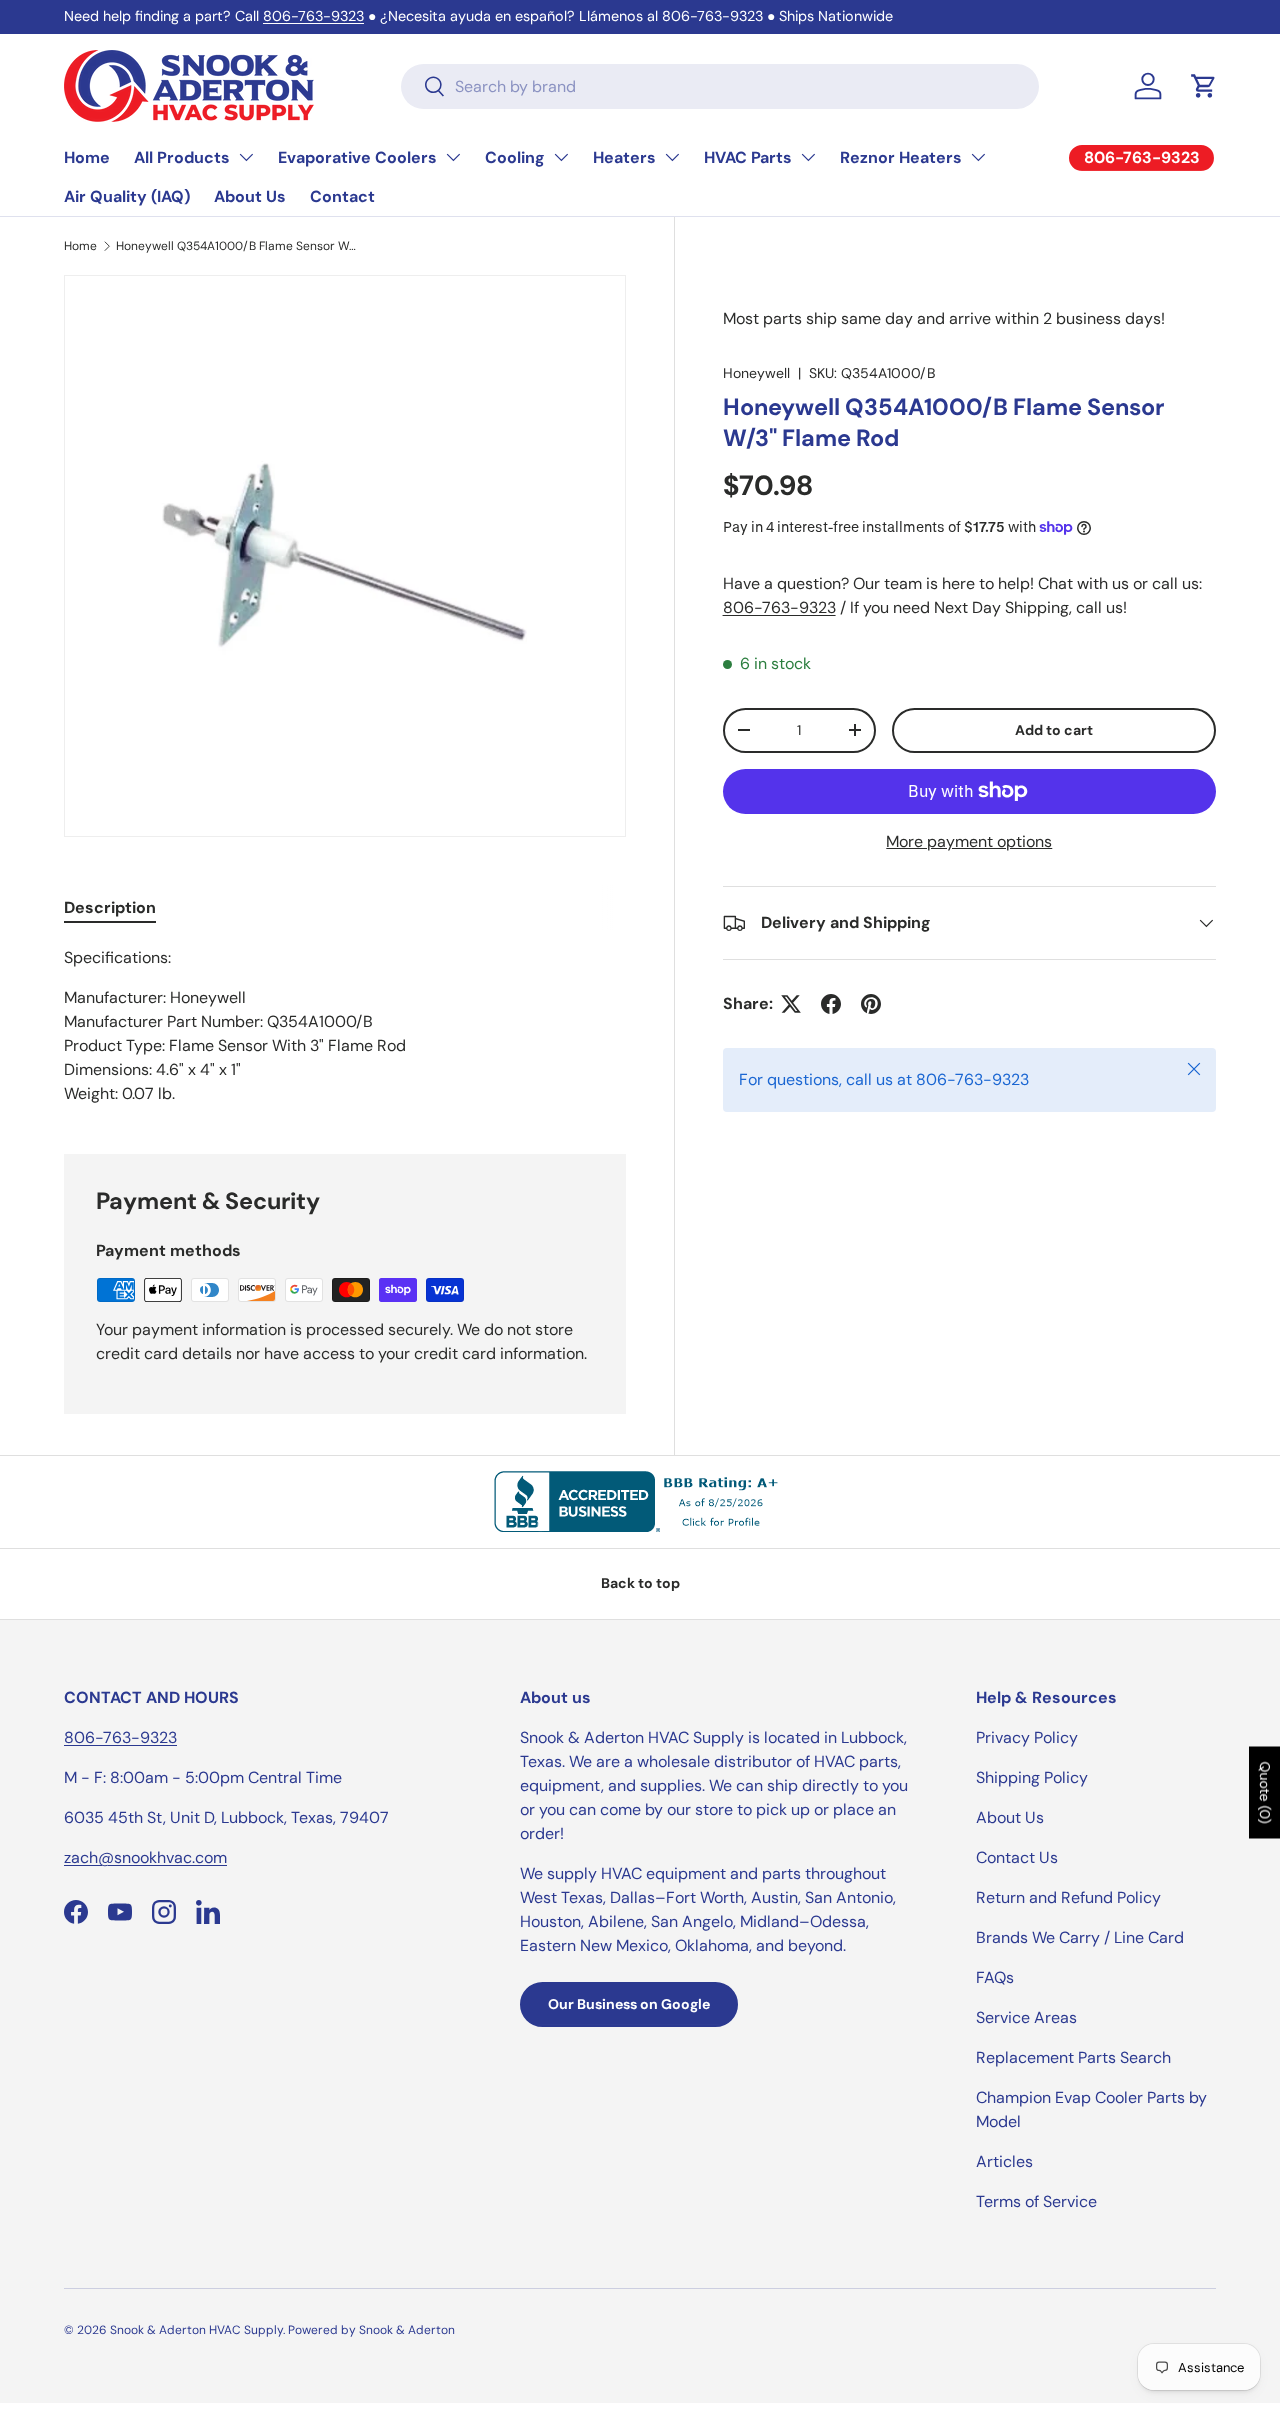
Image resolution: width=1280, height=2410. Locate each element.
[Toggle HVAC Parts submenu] (808, 157)
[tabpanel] (345, 1026)
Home (87, 157)
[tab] (110, 907)
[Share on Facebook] (831, 1004)
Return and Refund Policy (1068, 1897)
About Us (250, 196)
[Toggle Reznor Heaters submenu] (978, 157)
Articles (1004, 2161)
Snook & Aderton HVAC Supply (196, 2330)
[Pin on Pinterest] (871, 1004)
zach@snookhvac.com (145, 1857)
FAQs (995, 1977)
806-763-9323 (313, 16)
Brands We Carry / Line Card (1080, 1937)
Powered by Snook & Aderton (371, 2330)
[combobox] (720, 86)
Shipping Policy (1032, 1777)
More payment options (969, 841)
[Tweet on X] (791, 1004)
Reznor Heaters (901, 157)
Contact (342, 196)
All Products (182, 157)
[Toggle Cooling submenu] (561, 157)
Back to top (640, 1583)
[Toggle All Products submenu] (246, 157)
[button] (1204, 86)
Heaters (624, 157)
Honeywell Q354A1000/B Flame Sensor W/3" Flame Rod (236, 246)
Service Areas (1026, 2017)
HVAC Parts (748, 157)
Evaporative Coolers (357, 157)
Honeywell (756, 373)
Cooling (515, 157)
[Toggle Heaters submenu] (672, 157)
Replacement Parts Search (1073, 2057)
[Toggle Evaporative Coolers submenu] (453, 157)
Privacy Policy (1027, 1737)
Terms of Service (1036, 2201)
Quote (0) (1265, 1792)
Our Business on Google (629, 2004)
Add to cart (1054, 730)
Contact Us (1017, 1857)
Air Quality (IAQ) (127, 196)
